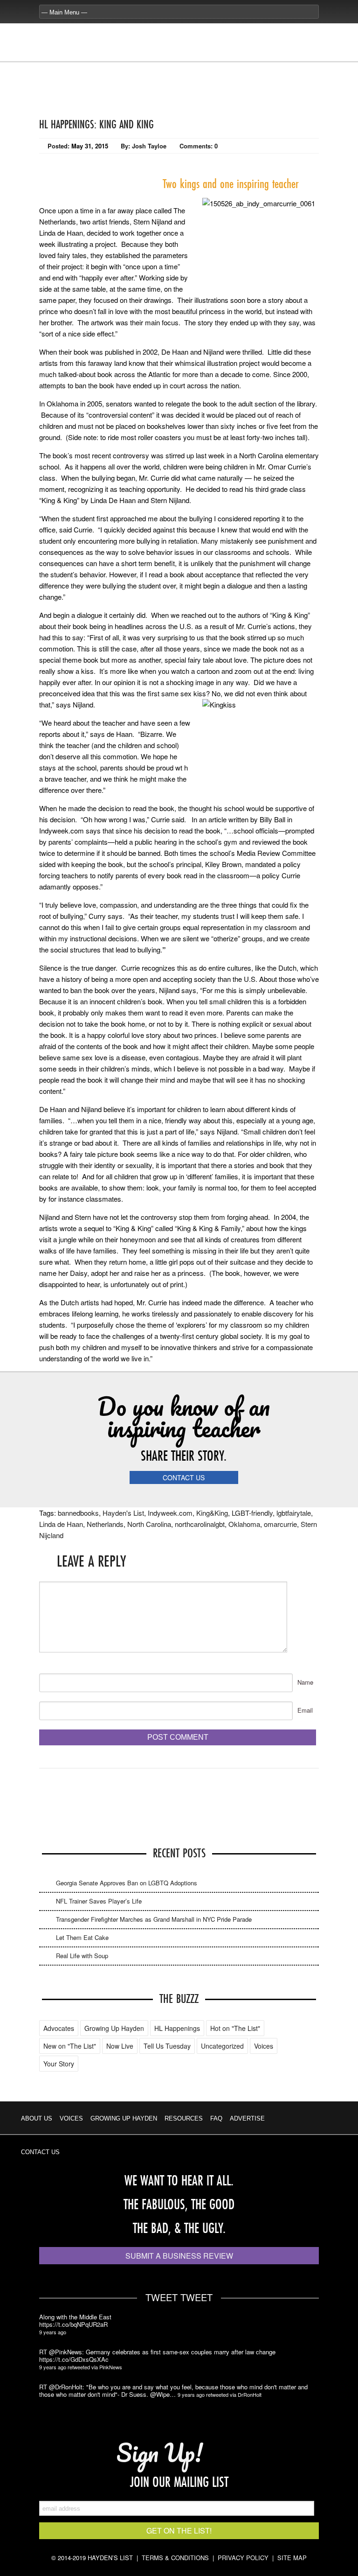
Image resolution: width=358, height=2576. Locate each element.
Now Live (120, 2046)
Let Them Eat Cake (82, 1937)
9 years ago (53, 2332)
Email (305, 1710)
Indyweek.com (170, 1513)
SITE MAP (292, 2558)
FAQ (216, 2118)
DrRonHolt (250, 2394)
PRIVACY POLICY (243, 2558)
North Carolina (149, 1524)
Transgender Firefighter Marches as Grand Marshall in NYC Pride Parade (154, 1919)
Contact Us (40, 2152)
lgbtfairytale (294, 1513)
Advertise (247, 2118)
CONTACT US (184, 1477)
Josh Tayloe (149, 146)
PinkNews (111, 2367)
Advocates (59, 2028)
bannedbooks (78, 1513)
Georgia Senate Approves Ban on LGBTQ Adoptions (127, 1883)
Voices (264, 2046)
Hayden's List (123, 1513)
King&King (212, 1513)
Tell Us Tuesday (167, 2046)
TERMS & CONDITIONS (175, 2558)
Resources (184, 2118)
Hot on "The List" (235, 2028)
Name (305, 1682)
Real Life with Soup (82, 1956)
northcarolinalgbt (200, 1524)
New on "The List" (70, 2046)
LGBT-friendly (252, 1513)
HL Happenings (177, 2028)
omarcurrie (280, 1524)
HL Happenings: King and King (96, 124)
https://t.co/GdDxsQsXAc (74, 2359)
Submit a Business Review (179, 2256)
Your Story (59, 2064)
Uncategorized (222, 2046)
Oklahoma (244, 1524)
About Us (37, 2118)
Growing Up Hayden (114, 2028)
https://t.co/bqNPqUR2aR (73, 2324)
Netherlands (105, 1524)
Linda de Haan (61, 1524)
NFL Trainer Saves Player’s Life (99, 1901)
